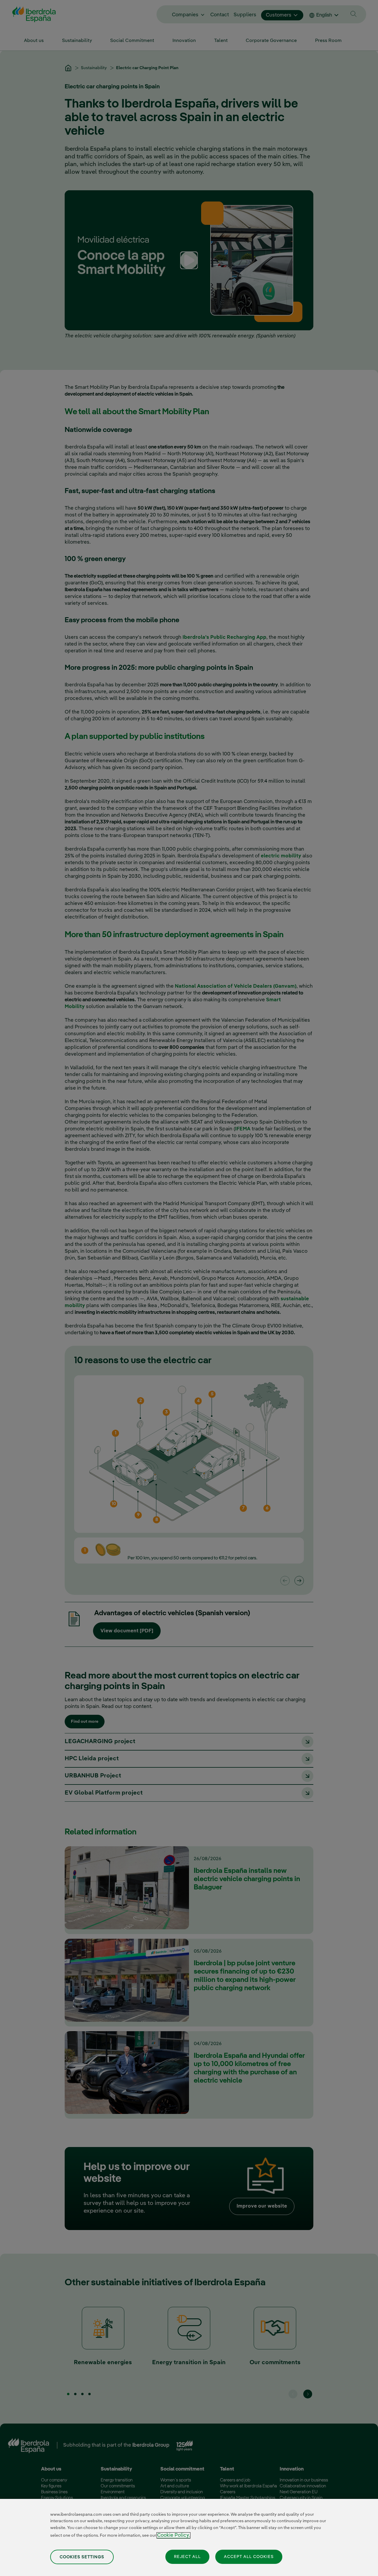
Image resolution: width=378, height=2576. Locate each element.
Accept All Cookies (249, 2557)
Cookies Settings (82, 2557)
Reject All (187, 2557)
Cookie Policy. (173, 2535)
